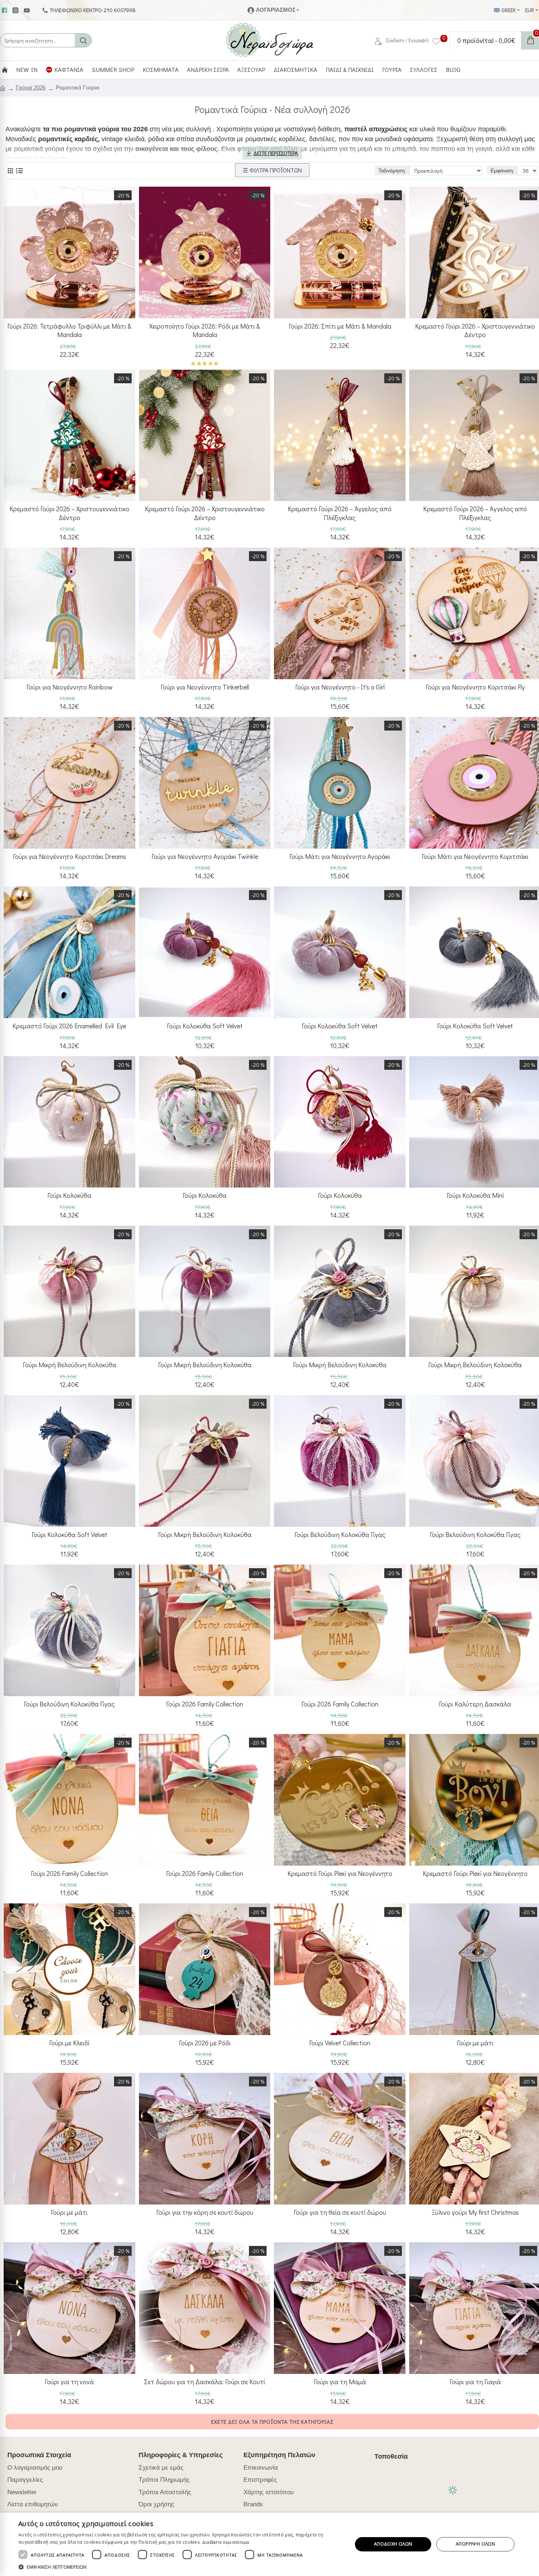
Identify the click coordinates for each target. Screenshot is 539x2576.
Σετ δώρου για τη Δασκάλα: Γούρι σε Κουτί (205, 2382)
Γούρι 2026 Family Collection (205, 1704)
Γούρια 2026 (31, 87)
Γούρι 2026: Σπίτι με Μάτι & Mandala (340, 326)
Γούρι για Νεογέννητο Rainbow (69, 687)
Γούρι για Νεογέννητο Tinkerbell (205, 687)
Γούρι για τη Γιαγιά (475, 2382)
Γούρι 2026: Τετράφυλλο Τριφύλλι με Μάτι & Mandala (69, 330)
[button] (180, 2567)
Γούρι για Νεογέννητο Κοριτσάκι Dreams (69, 857)
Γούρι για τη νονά (69, 2382)
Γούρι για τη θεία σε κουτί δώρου (340, 2212)
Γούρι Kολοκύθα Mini (475, 1195)
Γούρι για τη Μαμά (340, 2382)
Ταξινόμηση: (392, 171)
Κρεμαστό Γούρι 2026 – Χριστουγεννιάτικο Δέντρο (69, 513)
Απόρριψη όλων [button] (475, 2544)
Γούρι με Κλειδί (69, 2043)
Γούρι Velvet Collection (340, 2043)
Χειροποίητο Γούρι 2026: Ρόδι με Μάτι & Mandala (205, 330)
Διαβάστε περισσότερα (226, 2542)
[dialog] (269, 2544)
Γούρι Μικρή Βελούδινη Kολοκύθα (69, 1365)
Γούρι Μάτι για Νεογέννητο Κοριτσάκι (475, 857)
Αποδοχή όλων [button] (393, 2544)
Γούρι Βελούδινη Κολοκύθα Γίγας (340, 1535)
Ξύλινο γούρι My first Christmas (475, 2212)
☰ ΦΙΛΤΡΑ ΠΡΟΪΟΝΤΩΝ (272, 170)
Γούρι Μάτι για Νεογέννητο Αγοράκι (340, 857)
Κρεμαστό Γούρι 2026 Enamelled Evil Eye (69, 1026)
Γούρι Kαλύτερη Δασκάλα (475, 1704)
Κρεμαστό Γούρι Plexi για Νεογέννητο (340, 1874)
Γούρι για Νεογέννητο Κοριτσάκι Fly (475, 687)
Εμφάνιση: (503, 171)
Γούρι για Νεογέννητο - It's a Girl (340, 687)
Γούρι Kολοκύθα (69, 1195)
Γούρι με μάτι (475, 2043)
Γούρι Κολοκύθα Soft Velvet (205, 1026)
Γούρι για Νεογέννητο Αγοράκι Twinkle (205, 857)
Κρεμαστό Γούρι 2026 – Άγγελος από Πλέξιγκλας (340, 513)
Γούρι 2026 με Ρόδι (205, 2043)
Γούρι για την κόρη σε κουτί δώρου (205, 2212)
